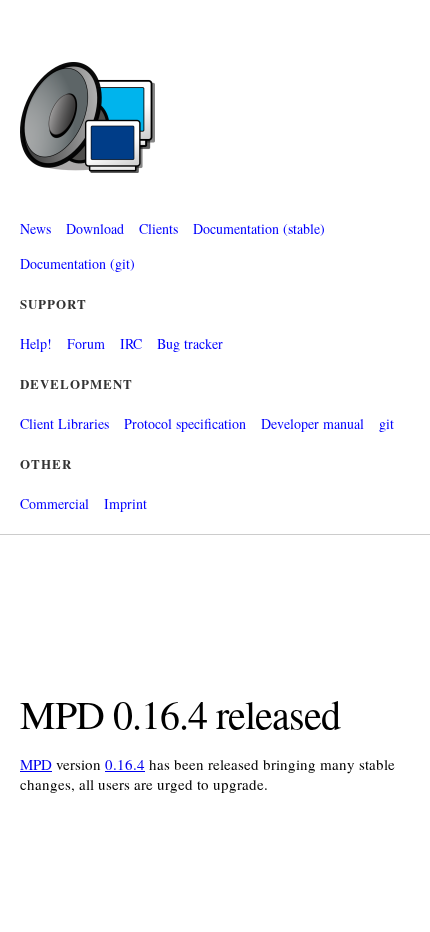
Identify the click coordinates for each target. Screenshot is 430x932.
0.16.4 (125, 764)
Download (95, 228)
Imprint (125, 503)
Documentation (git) (77, 263)
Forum (86, 343)
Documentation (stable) (259, 228)
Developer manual (312, 423)
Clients (158, 228)
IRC (131, 343)
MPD (36, 764)
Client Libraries (64, 423)
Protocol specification (185, 423)
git (386, 423)
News (35, 228)
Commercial (54, 503)
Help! (36, 343)
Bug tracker (190, 343)
